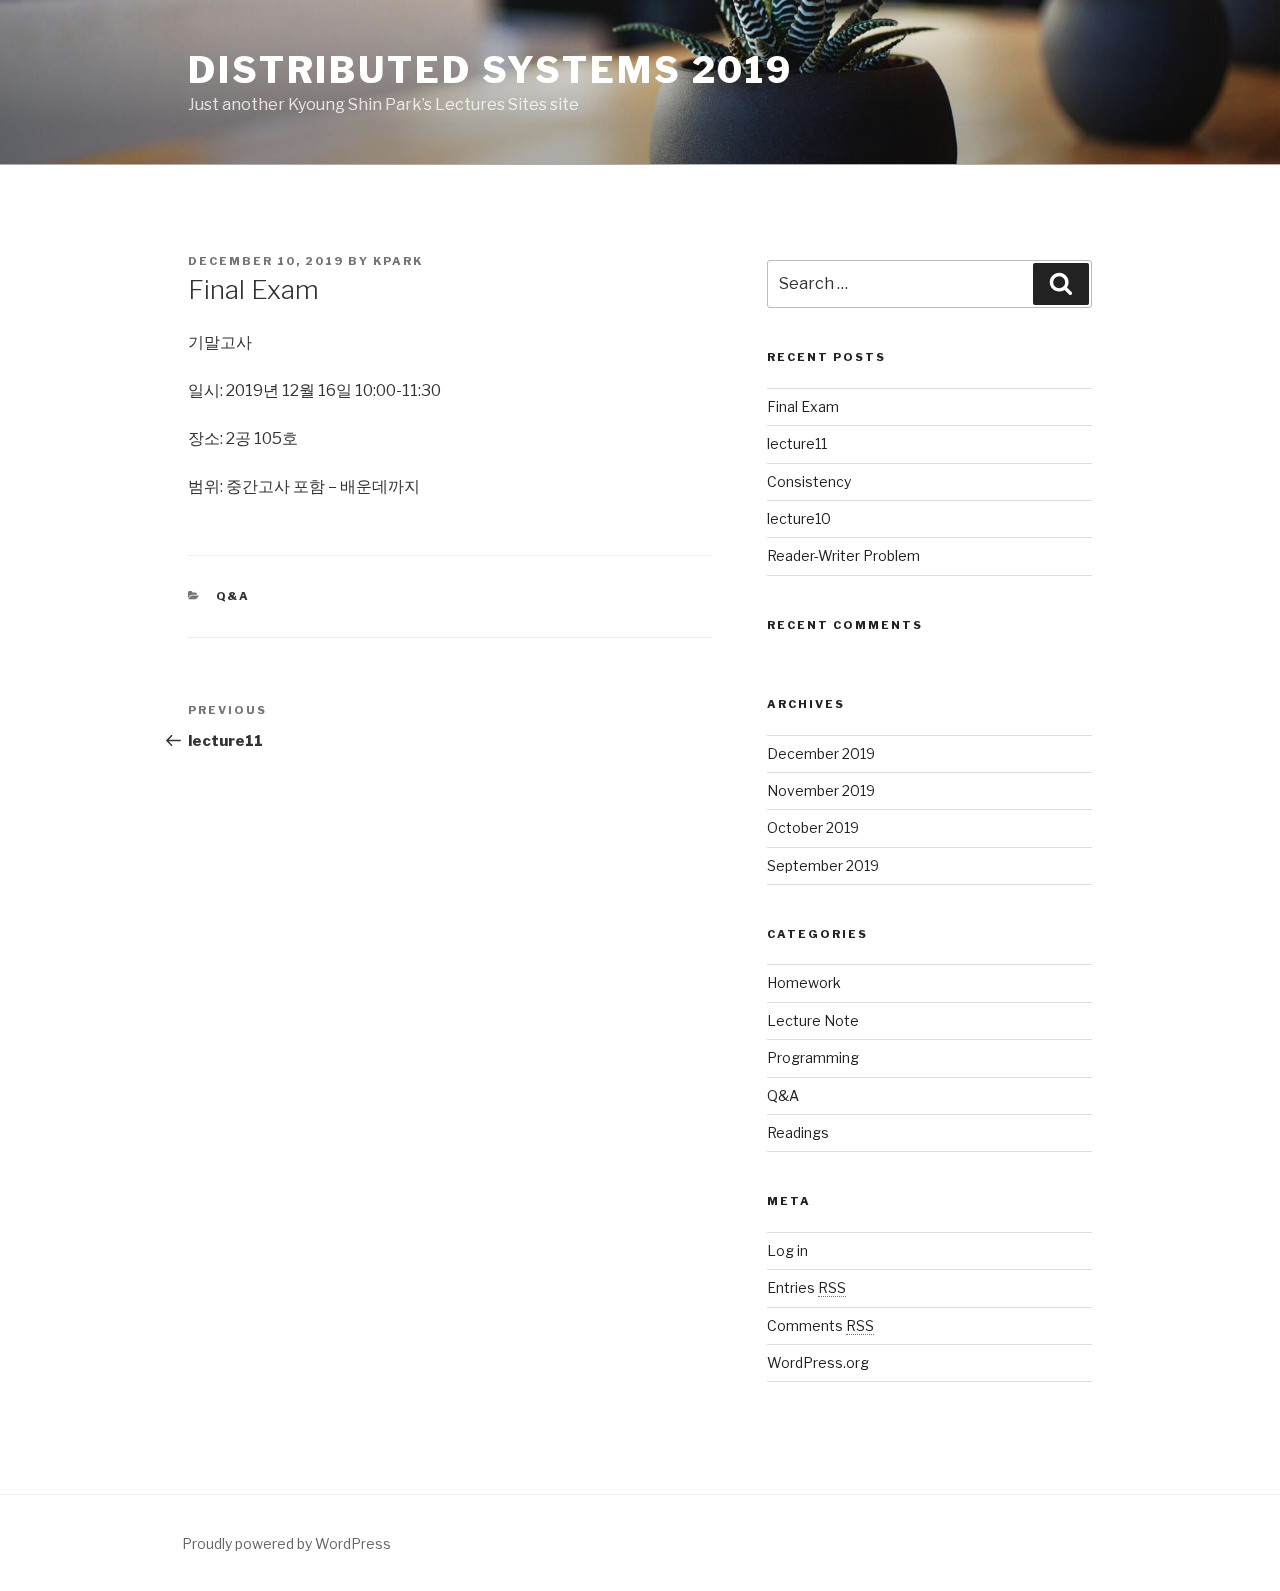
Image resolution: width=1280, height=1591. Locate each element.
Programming (813, 1057)
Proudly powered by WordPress (286, 1543)
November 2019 (821, 790)
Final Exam (803, 406)
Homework (804, 982)
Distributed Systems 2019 (490, 70)
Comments (820, 1325)
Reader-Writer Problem (843, 555)
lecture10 (799, 518)
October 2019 (813, 827)
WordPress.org (818, 1362)
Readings (798, 1132)
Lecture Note (813, 1020)
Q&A (233, 596)
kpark (398, 261)
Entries (806, 1287)
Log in (787, 1250)
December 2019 (821, 753)
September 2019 (823, 865)
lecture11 (797, 443)
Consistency (809, 481)
